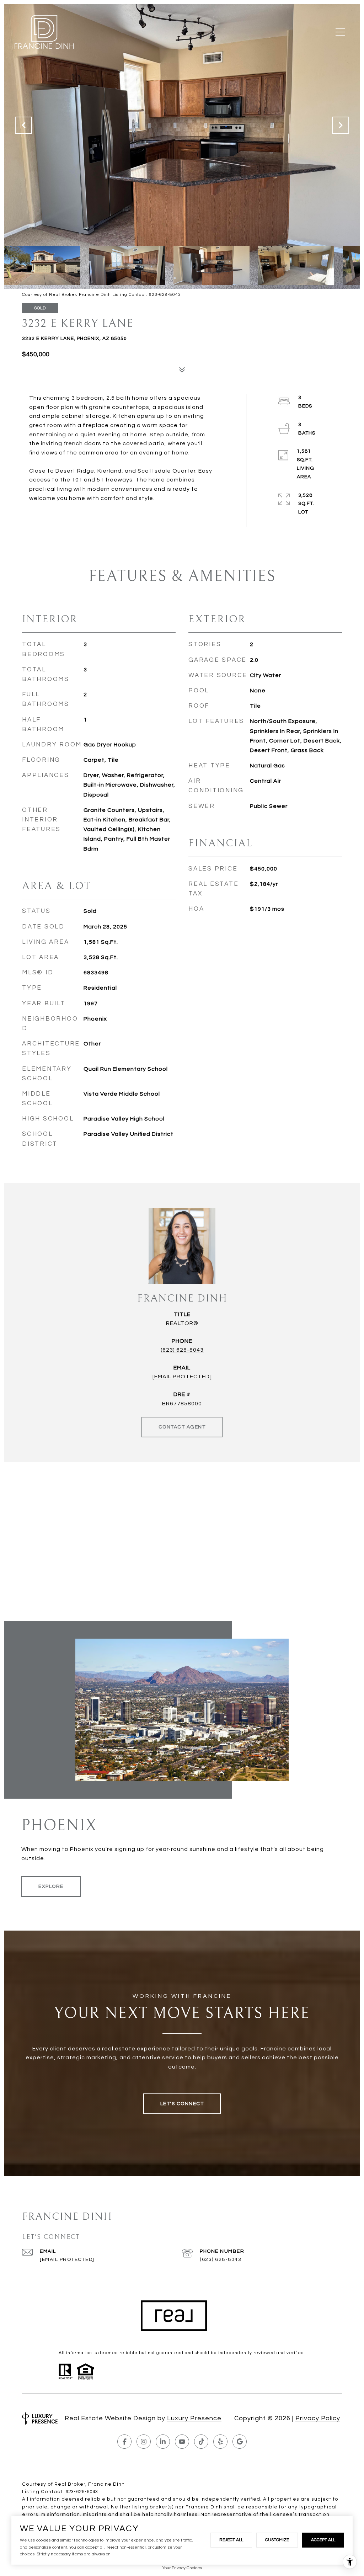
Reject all (231, 2540)
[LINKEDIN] (163, 2442)
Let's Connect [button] (182, 2104)
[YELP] (220, 2442)
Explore (51, 1886)
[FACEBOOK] (124, 2442)
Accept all (323, 2540)
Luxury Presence (194, 2418)
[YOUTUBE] (182, 2442)
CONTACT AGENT (182, 1427)
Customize (277, 2540)
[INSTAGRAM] (144, 2442)
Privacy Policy (318, 2418)
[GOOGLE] (240, 2442)
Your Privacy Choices (182, 2568)
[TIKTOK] (201, 2442)
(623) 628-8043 (182, 1350)
